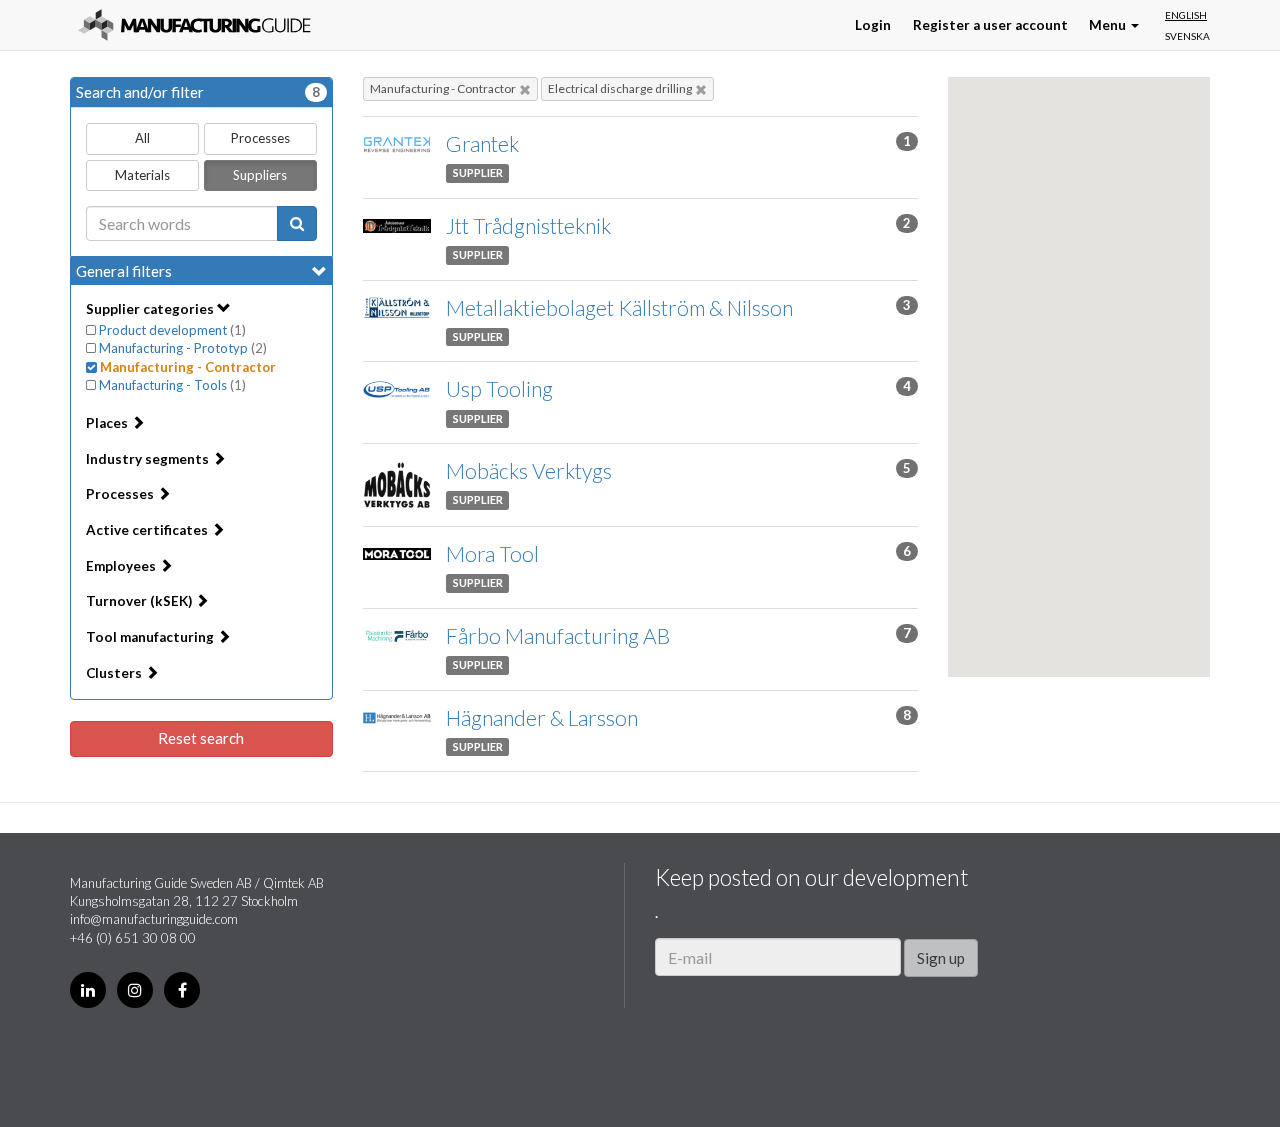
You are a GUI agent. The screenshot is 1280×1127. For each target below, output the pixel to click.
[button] (1020, 398)
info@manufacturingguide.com (154, 919)
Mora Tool (492, 553)
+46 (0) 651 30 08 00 (133, 938)
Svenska (1187, 36)
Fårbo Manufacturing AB (558, 635)
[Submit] (297, 223)
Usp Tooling (499, 388)
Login (873, 25)
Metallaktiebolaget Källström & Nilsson (619, 307)
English (1186, 15)
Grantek (482, 143)
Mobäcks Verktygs (529, 470)
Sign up (941, 958)
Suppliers (260, 175)
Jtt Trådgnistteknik (528, 225)
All (142, 138)
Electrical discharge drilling (620, 88)
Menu (1109, 25)
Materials (142, 175)
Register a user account (990, 25)
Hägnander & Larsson (542, 717)
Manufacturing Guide (194, 25)
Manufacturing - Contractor (443, 88)
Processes (260, 138)
